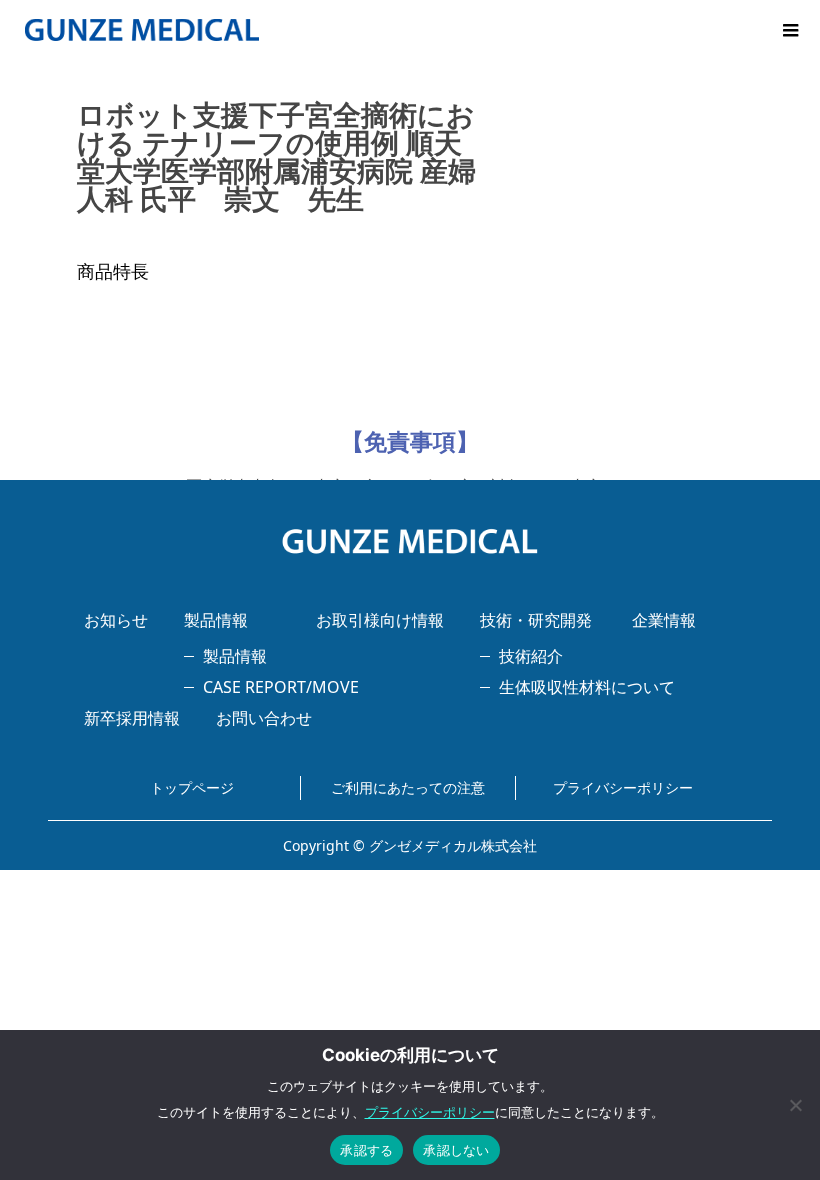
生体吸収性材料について (587, 687)
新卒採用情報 (132, 718)
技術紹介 (531, 656)
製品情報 (216, 620)
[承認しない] (795, 1105)
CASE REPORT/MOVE (281, 687)
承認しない (456, 1150)
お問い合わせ (264, 718)
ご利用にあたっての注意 (408, 787)
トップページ (192, 787)
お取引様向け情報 (380, 620)
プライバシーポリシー (623, 787)
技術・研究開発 (536, 620)
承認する (366, 1150)
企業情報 (664, 620)
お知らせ (116, 620)
